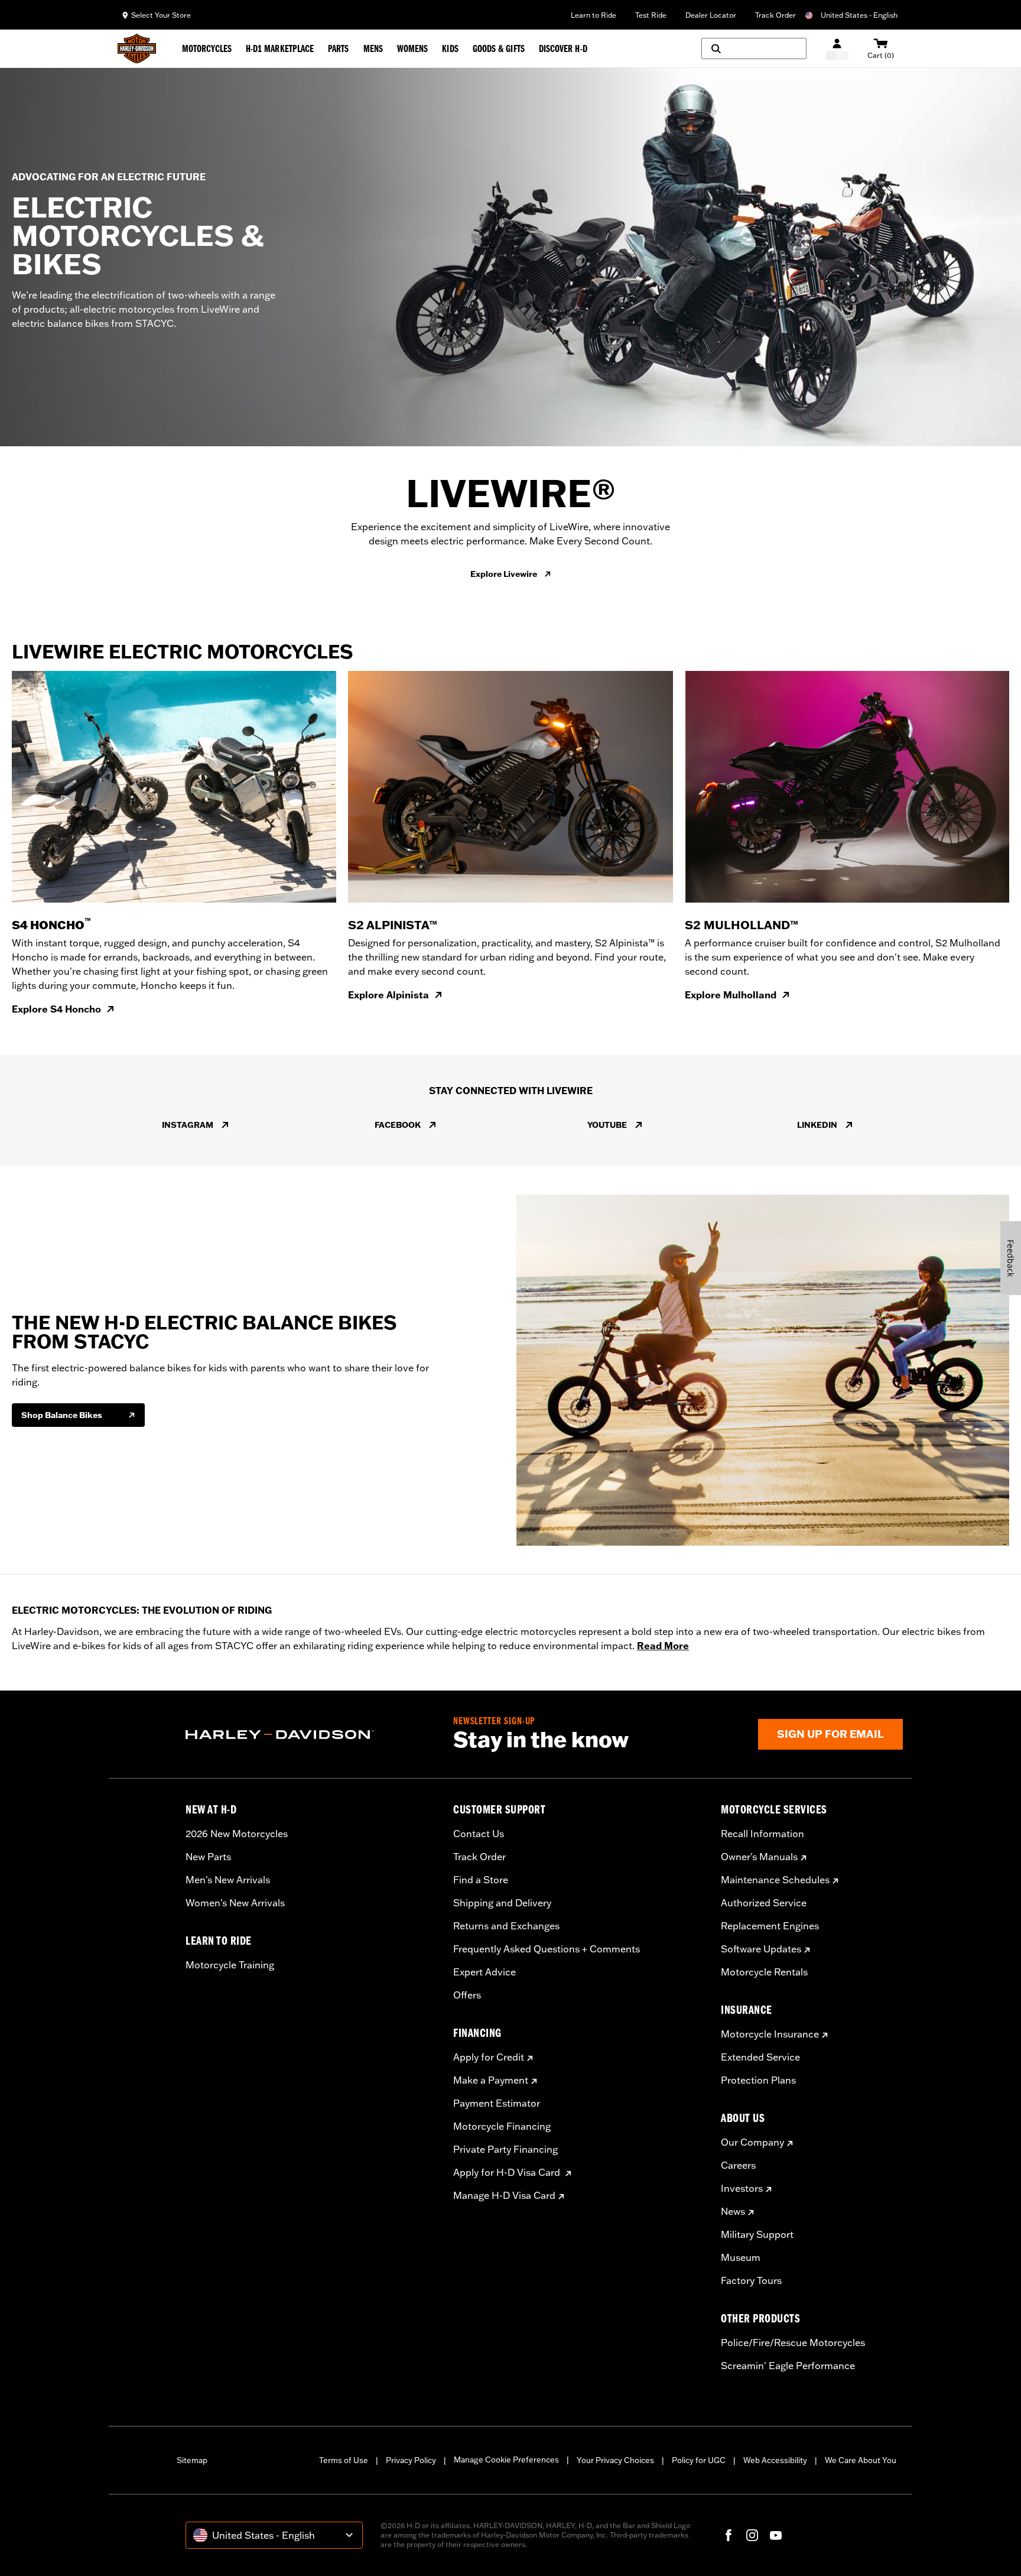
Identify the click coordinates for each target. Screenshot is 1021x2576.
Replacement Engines (770, 1926)
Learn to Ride (594, 15)
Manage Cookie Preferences (506, 2460)
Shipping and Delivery (502, 1903)
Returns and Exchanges (506, 1926)
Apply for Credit (489, 2057)
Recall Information (763, 1834)
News (733, 2211)
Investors (742, 2188)
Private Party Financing (505, 2149)
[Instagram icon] (752, 2535)
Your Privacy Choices (615, 2460)
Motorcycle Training (230, 1965)
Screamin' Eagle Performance (788, 2366)
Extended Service (760, 2057)
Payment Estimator (497, 2103)
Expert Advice (485, 1972)
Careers (738, 2165)
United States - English (859, 15)
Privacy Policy (411, 2460)
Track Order (775, 15)
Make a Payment (491, 2080)
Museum (741, 2257)
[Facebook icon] (729, 2535)
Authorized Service (764, 1903)
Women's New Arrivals (235, 1903)
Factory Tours (751, 2280)
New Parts (208, 1857)
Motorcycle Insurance (770, 2034)
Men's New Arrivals (228, 1880)
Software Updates (761, 1949)
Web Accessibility (775, 2460)
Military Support (757, 2234)
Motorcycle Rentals (764, 1972)
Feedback (1011, 1258)
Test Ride (651, 15)
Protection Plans (758, 2080)
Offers (467, 1995)
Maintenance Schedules (775, 1880)
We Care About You (861, 2460)
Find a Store (481, 1880)
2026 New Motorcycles (237, 1834)
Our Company (752, 2142)
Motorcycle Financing (502, 2126)
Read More (663, 1646)
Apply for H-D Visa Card (508, 2172)
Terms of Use (344, 2460)
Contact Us (479, 1834)
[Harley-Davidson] (310, 1735)
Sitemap (192, 2460)
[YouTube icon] (776, 2535)
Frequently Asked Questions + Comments (547, 1949)
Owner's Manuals (759, 1857)
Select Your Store (161, 15)
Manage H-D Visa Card (504, 2195)
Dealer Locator (711, 15)
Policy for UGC (699, 2460)
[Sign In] (837, 49)
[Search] (754, 48)
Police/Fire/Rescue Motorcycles (793, 2343)
